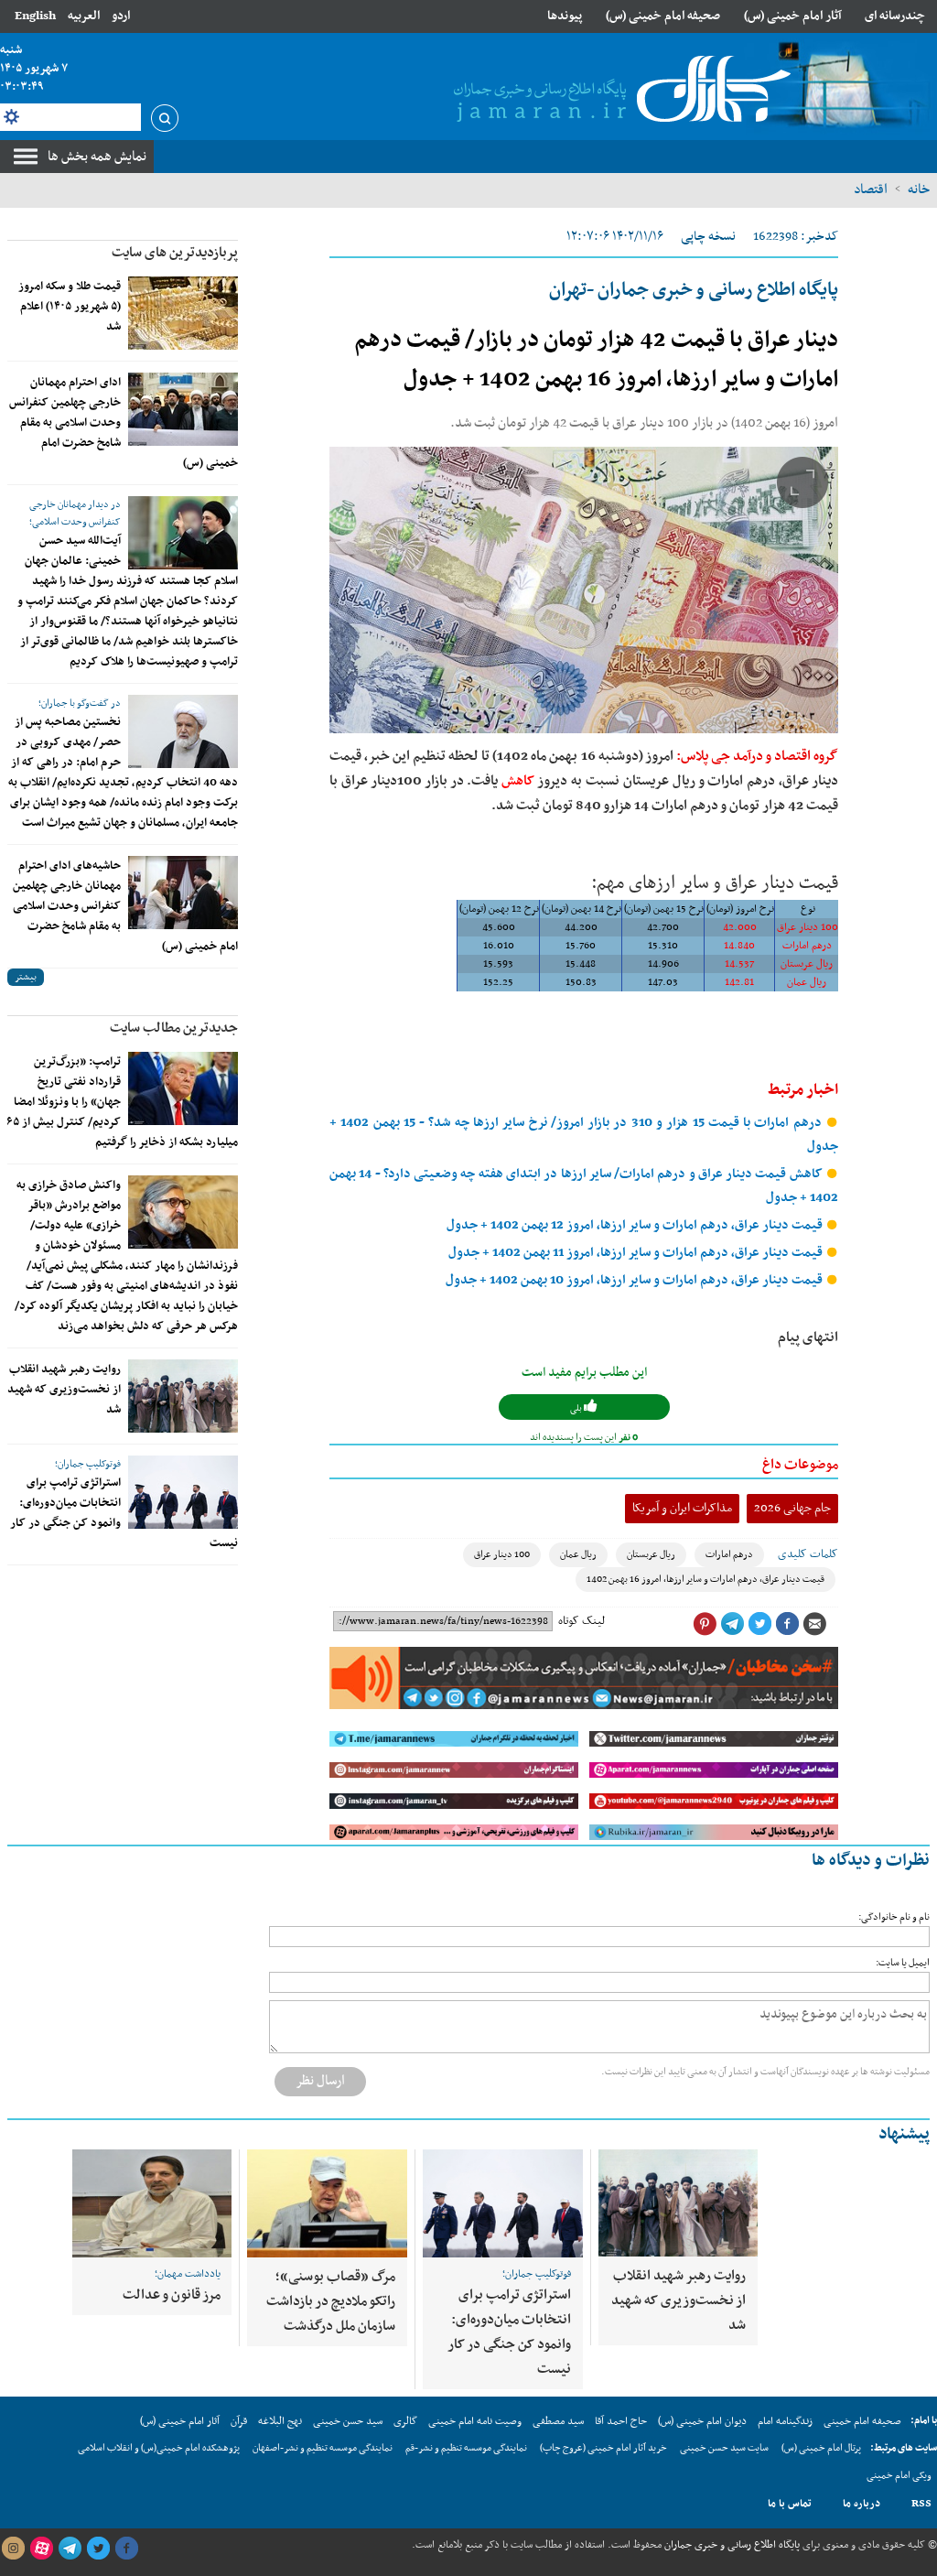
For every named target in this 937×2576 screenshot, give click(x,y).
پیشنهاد (904, 2134)
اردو (121, 16)
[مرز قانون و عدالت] (152, 2203)
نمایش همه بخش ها (97, 157)
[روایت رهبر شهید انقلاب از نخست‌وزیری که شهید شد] (183, 1396)
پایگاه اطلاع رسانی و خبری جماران (731, 2545)
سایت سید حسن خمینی (724, 2448)
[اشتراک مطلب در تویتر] (759, 1624)
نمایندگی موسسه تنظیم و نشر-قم (466, 2448)
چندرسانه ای (895, 16)
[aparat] (41, 2549)
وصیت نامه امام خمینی (475, 2421)
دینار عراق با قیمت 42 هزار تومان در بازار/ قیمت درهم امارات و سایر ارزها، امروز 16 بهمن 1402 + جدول (596, 360)
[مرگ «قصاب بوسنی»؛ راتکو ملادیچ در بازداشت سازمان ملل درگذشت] (327, 2203)
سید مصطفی (558, 2421)
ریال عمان (578, 1555)
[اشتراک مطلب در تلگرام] (732, 1624)
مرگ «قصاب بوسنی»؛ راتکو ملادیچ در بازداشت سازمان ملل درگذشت (331, 2301)
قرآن (239, 2421)
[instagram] (13, 2549)
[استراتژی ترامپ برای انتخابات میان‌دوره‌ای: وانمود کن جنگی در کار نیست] (183, 1492)
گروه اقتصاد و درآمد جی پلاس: (757, 756)
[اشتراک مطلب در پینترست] (705, 1624)
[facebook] (126, 2549)
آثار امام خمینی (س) (793, 16)
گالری (405, 2421)
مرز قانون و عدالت (172, 2295)
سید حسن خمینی (348, 2421)
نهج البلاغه (280, 2421)
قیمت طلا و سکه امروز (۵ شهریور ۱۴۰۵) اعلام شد (70, 307)
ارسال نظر (320, 2081)
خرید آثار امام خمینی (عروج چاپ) (603, 2448)
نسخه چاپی (708, 237)
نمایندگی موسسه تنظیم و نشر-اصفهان (323, 2448)
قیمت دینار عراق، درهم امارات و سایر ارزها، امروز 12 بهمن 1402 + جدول (636, 1225)
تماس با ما (790, 2504)
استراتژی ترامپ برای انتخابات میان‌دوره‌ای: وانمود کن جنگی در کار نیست (509, 2332)
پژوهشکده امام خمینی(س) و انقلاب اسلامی (159, 2448)
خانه (919, 189)
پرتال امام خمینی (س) (821, 2448)
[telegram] (70, 2549)
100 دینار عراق (502, 1555)
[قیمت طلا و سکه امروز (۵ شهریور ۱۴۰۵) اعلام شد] (183, 313)
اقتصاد (871, 189)
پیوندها (565, 16)
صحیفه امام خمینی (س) (663, 16)
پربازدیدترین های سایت (175, 253)
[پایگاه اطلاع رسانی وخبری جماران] (619, 91)
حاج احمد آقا (621, 2421)
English (35, 16)
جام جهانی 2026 (792, 1508)
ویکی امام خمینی (899, 2476)
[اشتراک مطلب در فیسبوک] (787, 1624)
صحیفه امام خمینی (862, 2421)
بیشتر (26, 977)
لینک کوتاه (582, 1621)
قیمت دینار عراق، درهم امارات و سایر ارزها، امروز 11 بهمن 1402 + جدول (637, 1253)
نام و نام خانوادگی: (894, 1917)
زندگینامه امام (785, 2421)
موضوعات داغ (800, 1465)
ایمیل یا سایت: (903, 1963)
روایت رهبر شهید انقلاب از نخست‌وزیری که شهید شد (64, 1390)
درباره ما (862, 2504)
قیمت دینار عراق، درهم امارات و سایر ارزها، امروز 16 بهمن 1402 (705, 1580)
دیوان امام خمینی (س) (702, 2421)
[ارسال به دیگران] (814, 1624)
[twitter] (98, 2549)
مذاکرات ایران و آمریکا (682, 1508)
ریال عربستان (651, 1555)
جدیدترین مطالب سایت (174, 1028)
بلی (577, 1408)
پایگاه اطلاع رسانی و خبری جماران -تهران (694, 290)
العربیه (84, 16)
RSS (921, 2504)
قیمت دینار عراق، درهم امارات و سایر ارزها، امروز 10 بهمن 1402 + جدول (635, 1280)
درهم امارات (729, 1555)
